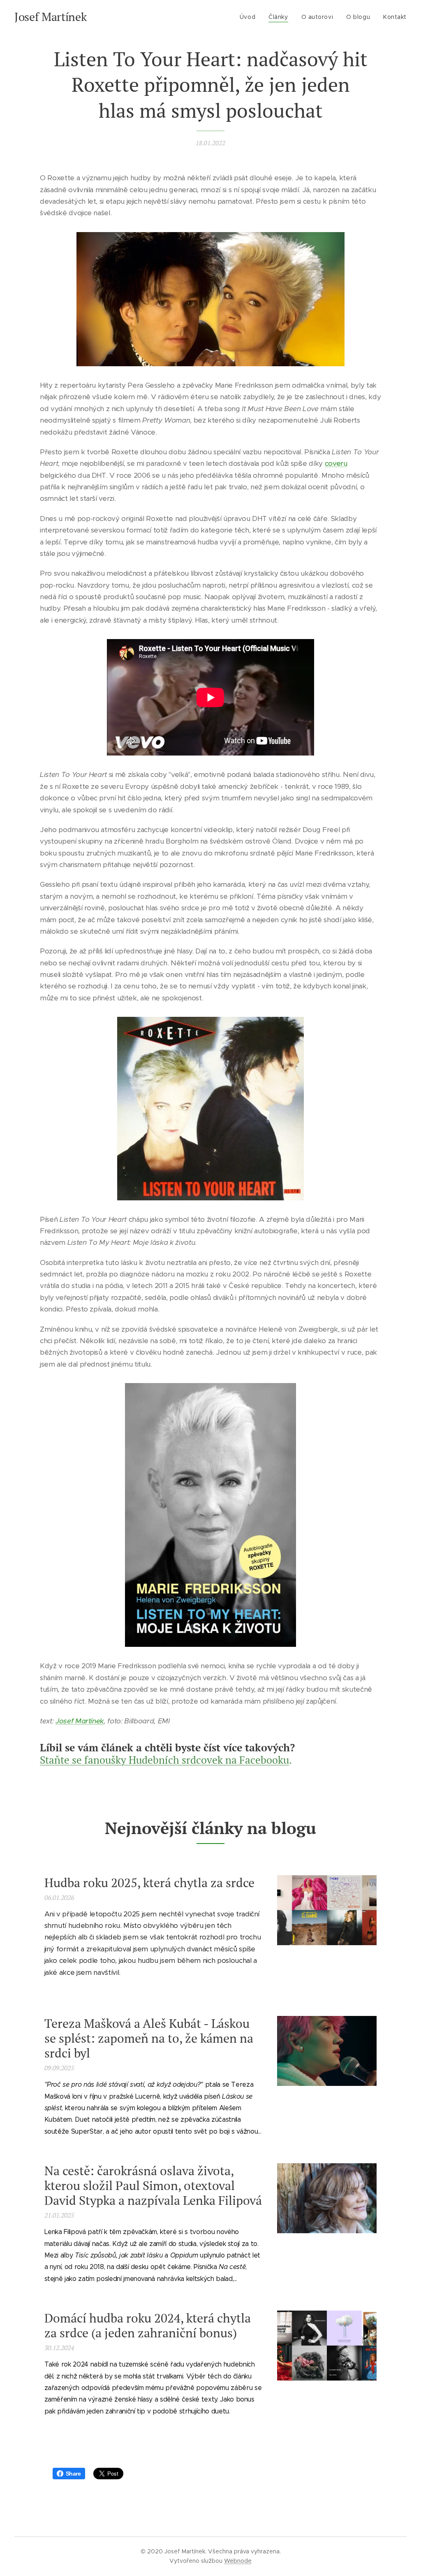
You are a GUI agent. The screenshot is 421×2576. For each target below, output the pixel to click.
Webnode (238, 2561)
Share (73, 2474)
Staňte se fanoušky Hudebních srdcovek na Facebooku (164, 1760)
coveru (336, 463)
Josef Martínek (80, 1721)
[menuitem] (250, 17)
